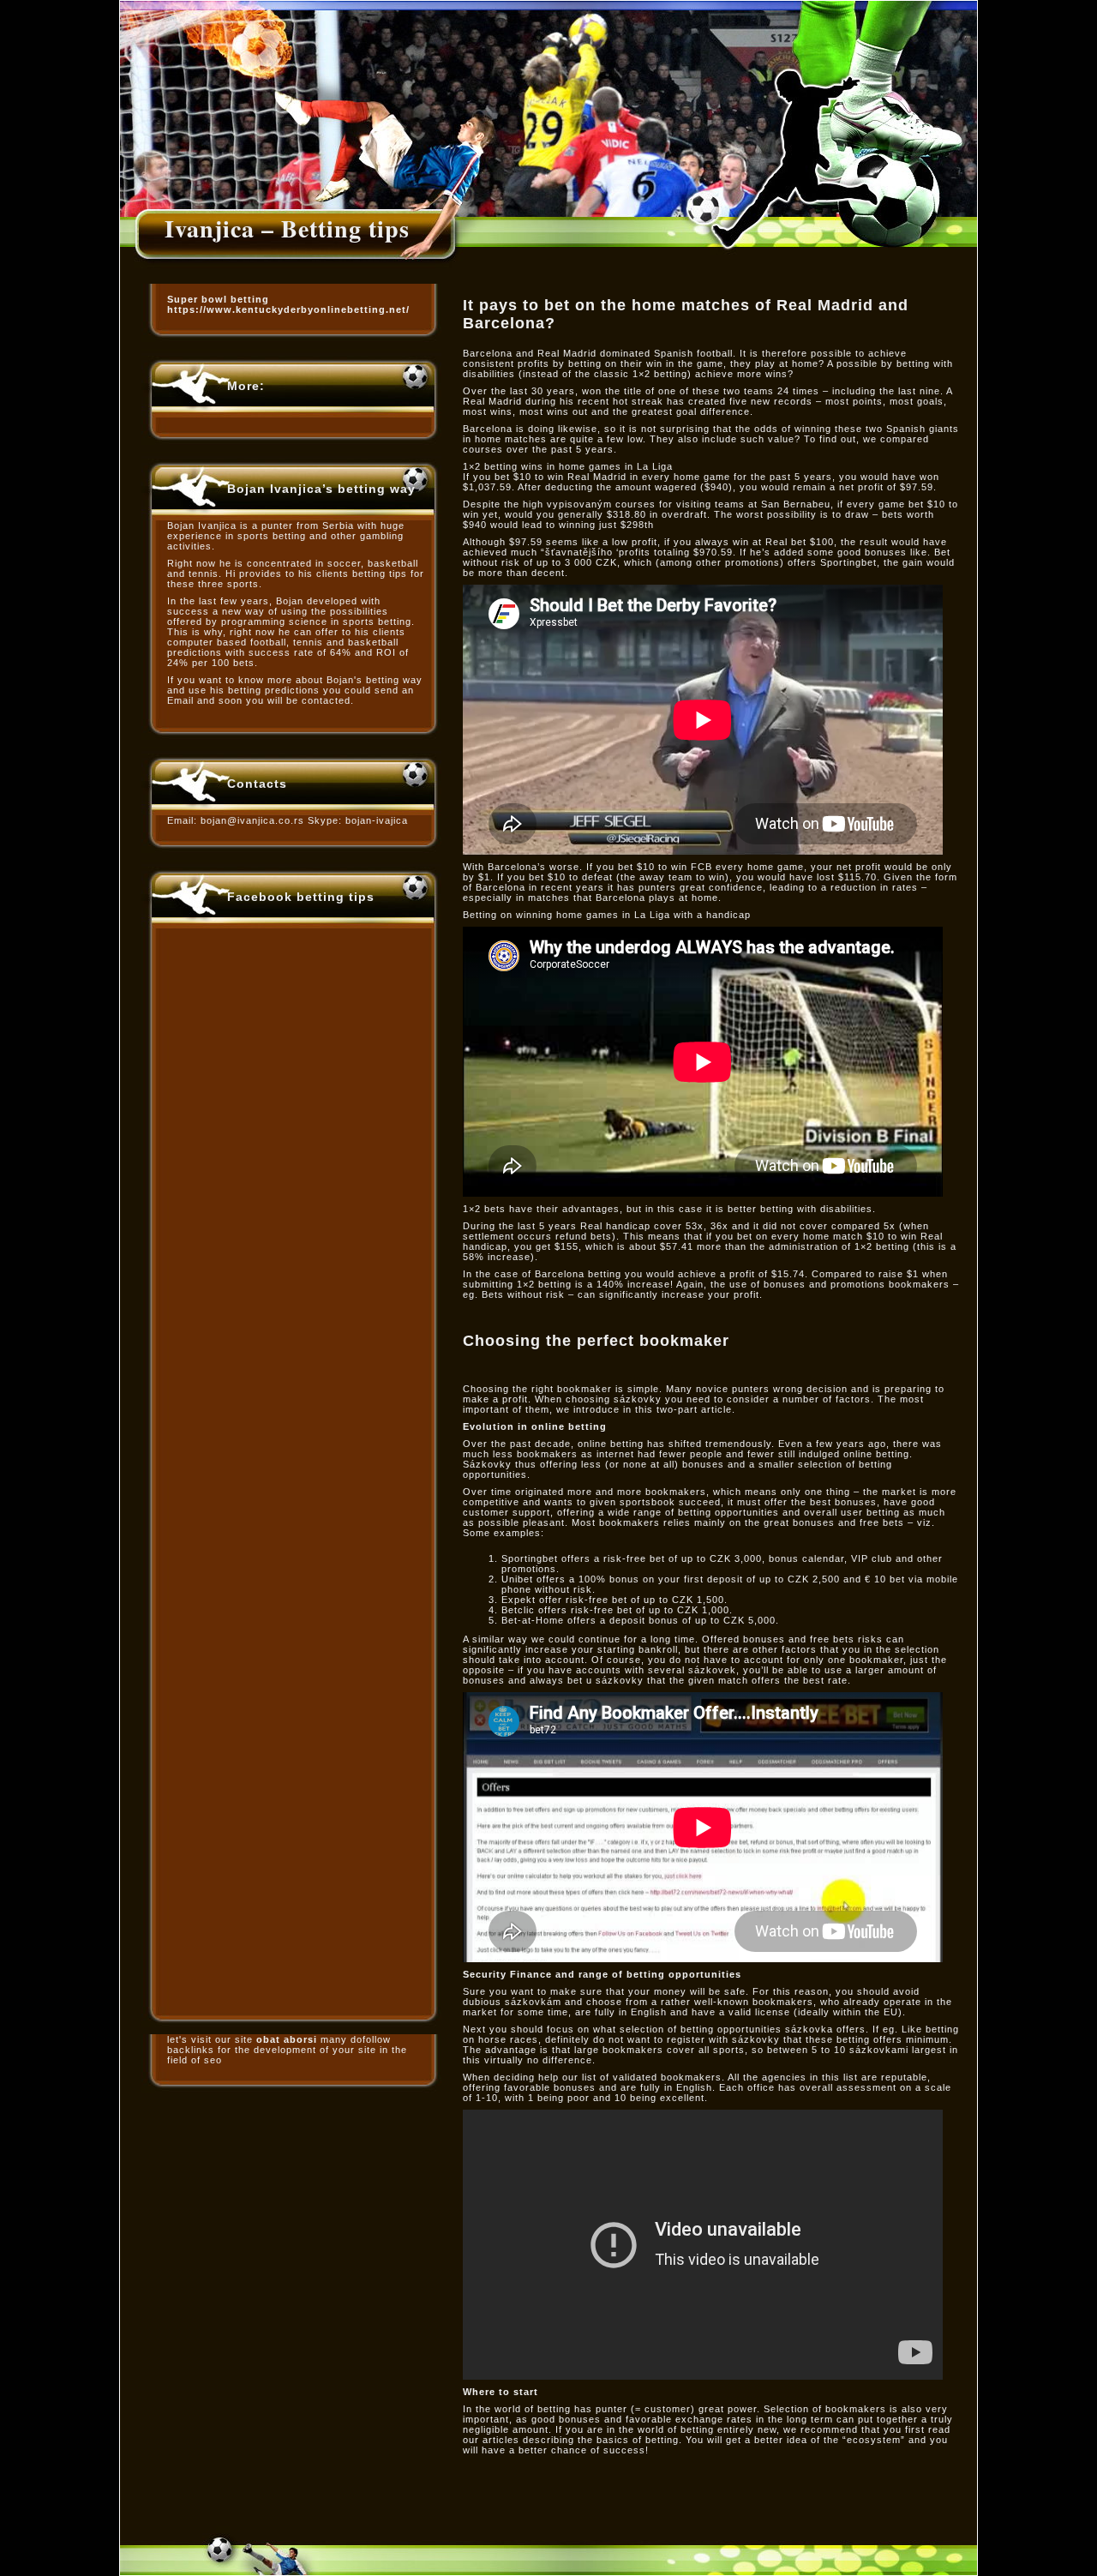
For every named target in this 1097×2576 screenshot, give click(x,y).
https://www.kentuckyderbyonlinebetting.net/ (288, 309)
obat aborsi (287, 2039)
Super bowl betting (218, 299)
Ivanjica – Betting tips (287, 228)
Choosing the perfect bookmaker (596, 1341)
